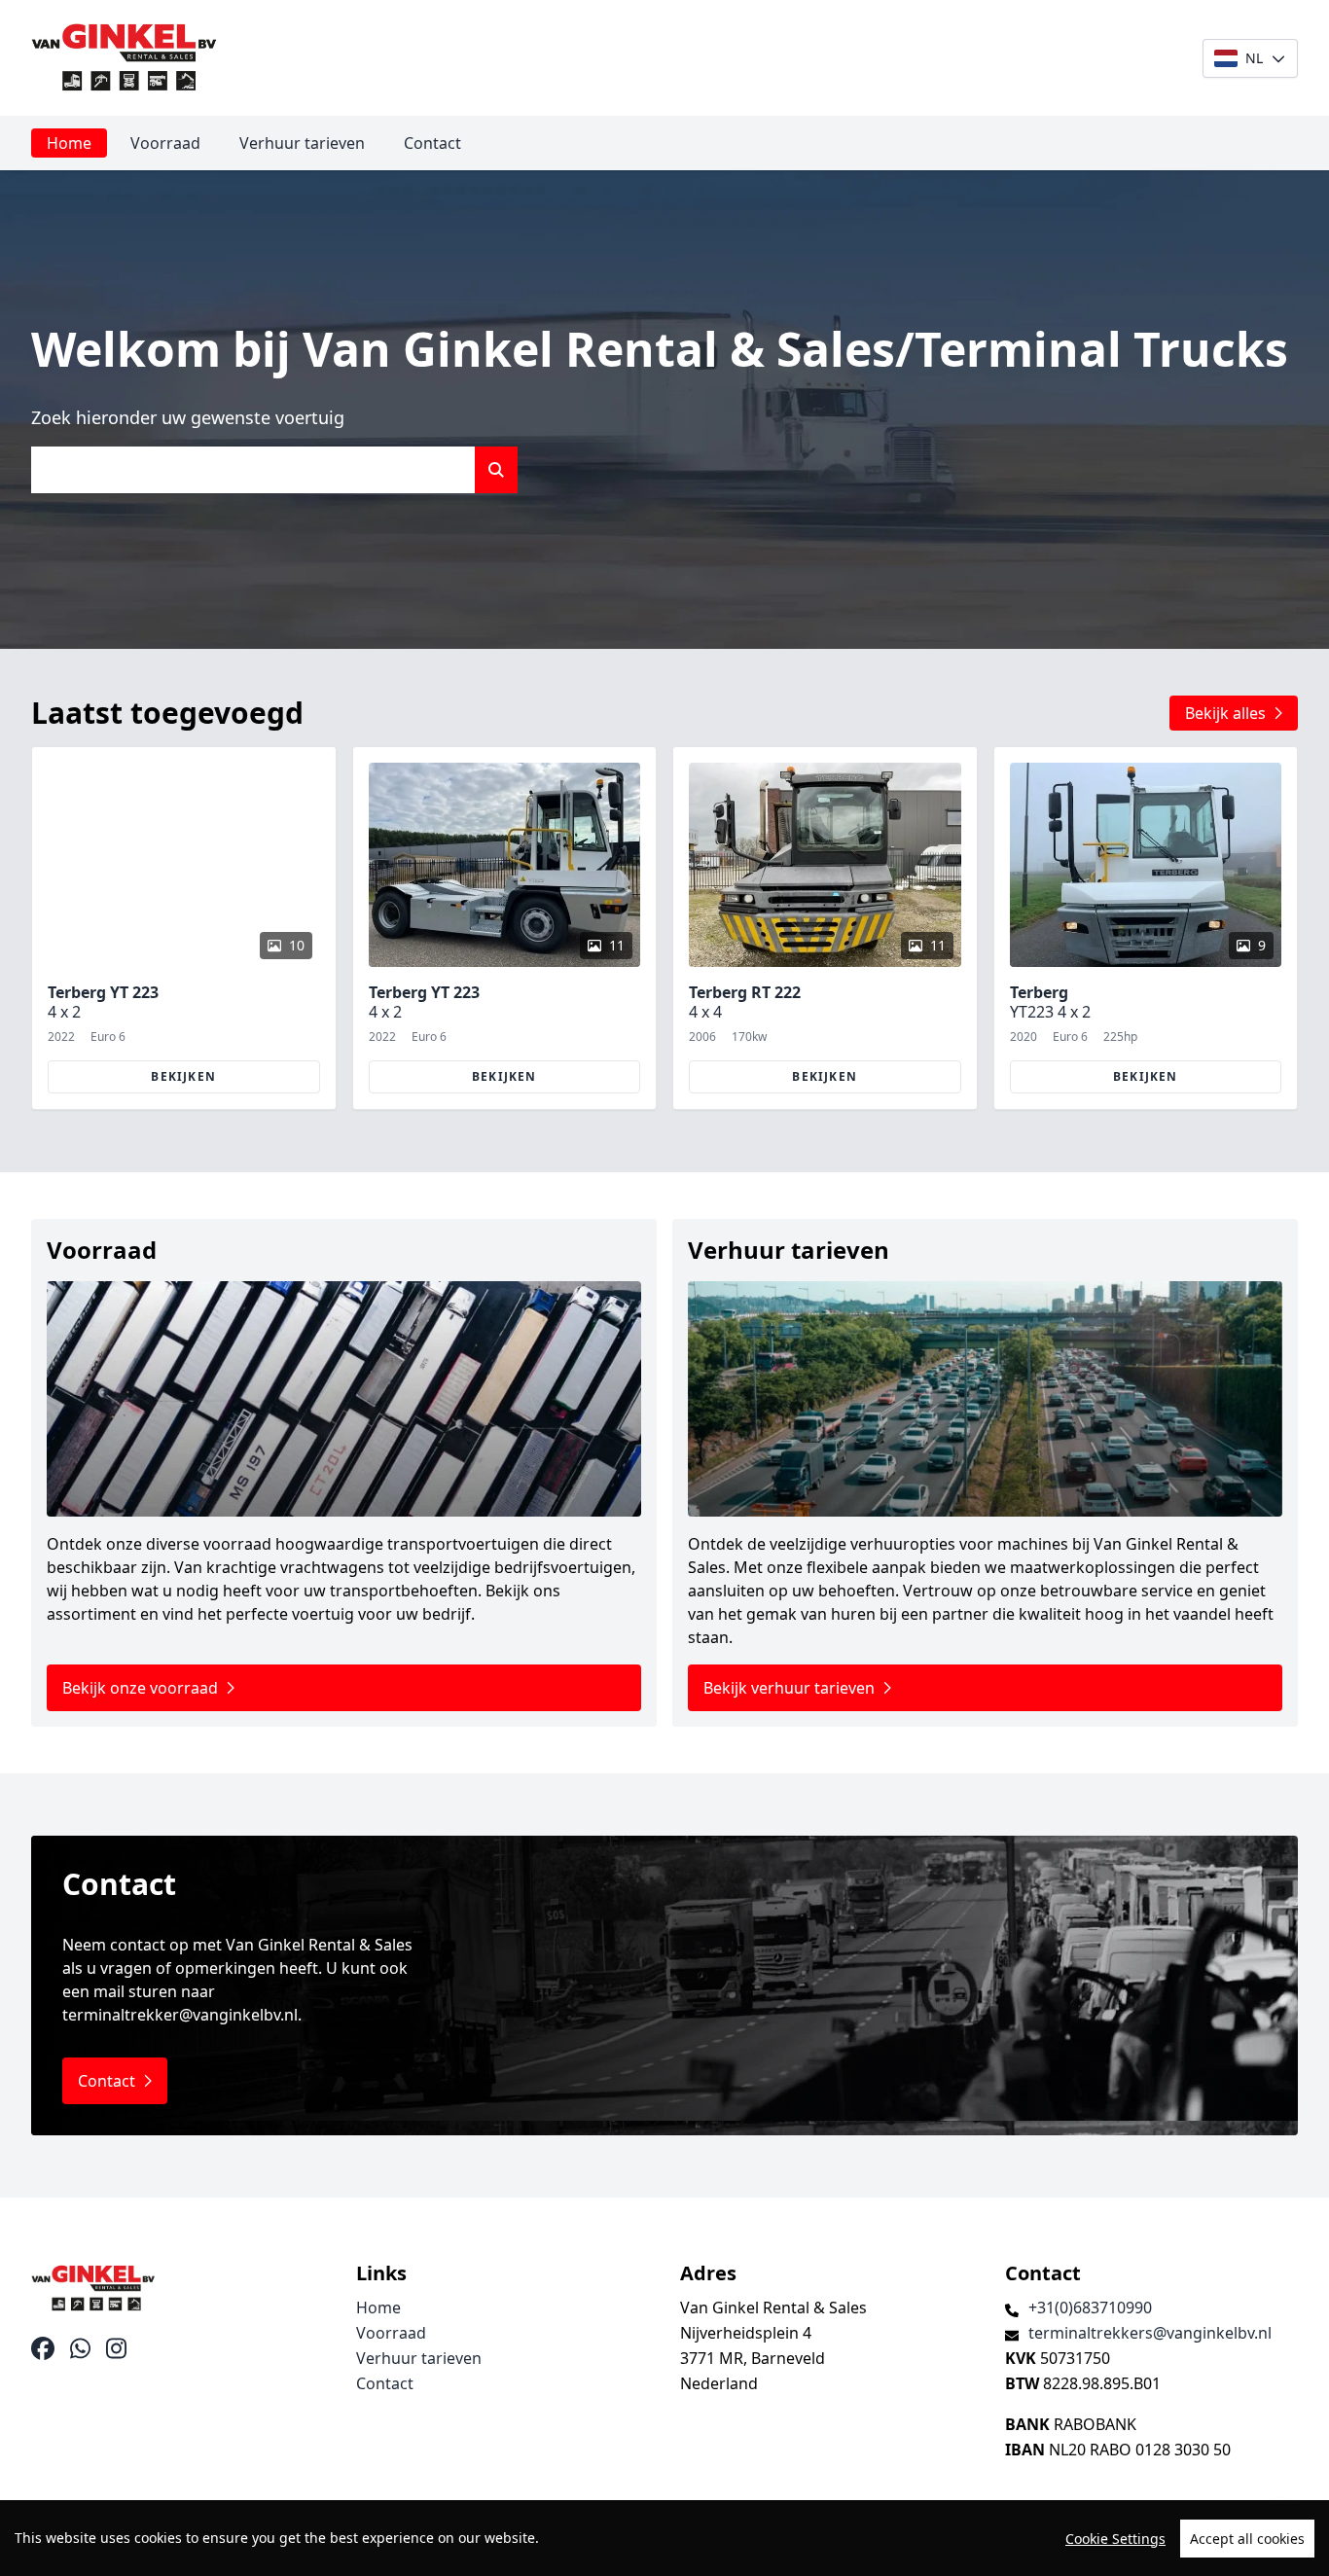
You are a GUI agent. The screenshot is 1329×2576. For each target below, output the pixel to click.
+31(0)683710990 (1090, 2308)
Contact (432, 143)
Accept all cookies (1247, 2539)
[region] (664, 2538)
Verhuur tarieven (302, 143)
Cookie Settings (1115, 2539)
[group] (184, 928)
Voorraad (165, 143)
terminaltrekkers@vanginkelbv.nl (1150, 2333)
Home (69, 143)
